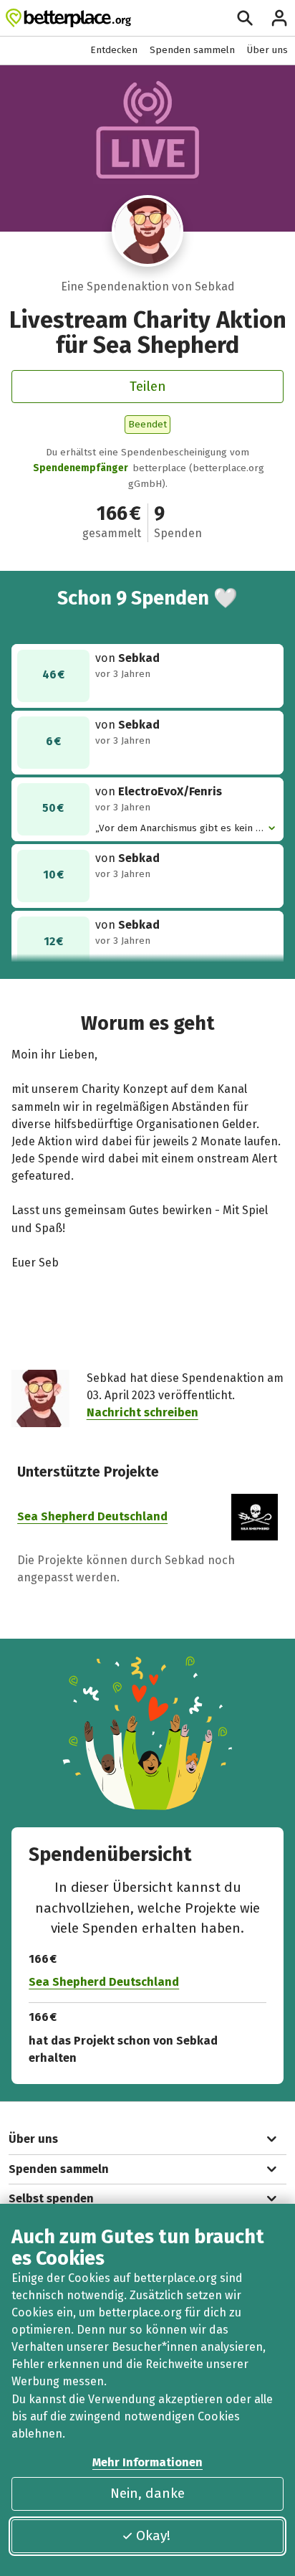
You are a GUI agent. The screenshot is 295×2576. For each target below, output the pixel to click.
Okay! (153, 2535)
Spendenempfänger (81, 468)
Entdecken (114, 50)
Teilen (148, 386)
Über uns (267, 50)
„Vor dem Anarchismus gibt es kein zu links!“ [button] (180, 829)
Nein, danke (147, 2493)
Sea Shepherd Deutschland (92, 1516)
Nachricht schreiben (142, 1412)
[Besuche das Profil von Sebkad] (148, 231)
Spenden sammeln (192, 50)
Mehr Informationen (147, 2462)
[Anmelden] (279, 18)
